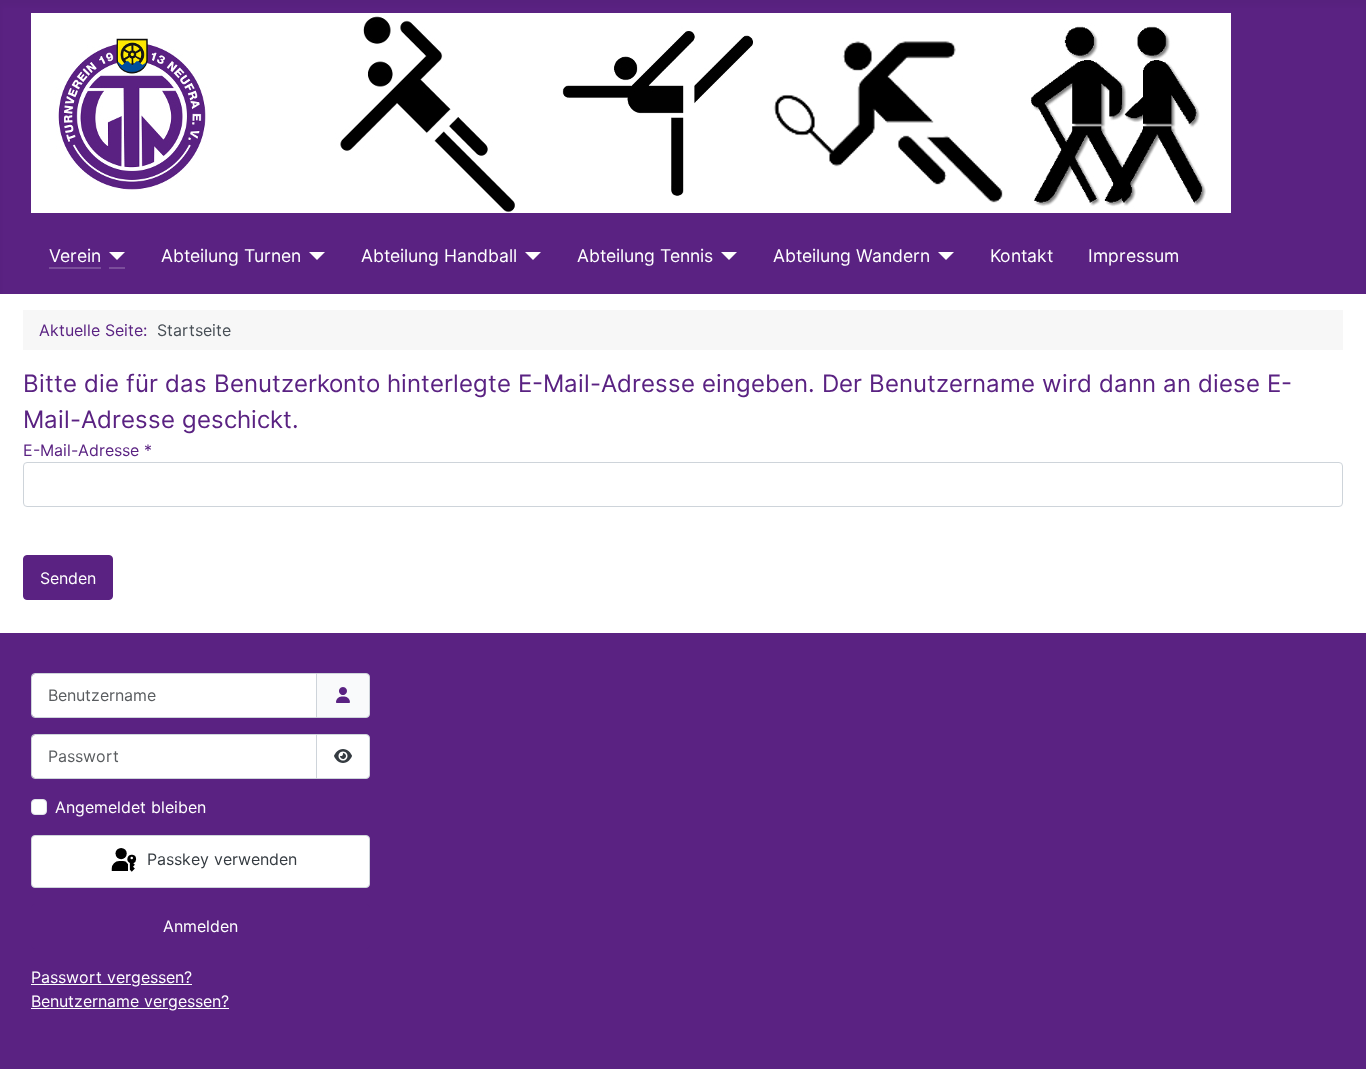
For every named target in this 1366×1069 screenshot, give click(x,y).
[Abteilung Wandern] (942, 256)
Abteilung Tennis (645, 255)
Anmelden (200, 926)
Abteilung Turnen (231, 255)
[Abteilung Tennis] (725, 256)
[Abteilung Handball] (529, 256)
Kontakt (1021, 255)
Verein (75, 255)
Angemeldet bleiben (130, 807)
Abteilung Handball (439, 255)
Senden (68, 578)
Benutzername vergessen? (130, 1001)
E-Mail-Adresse (87, 450)
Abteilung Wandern (851, 255)
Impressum (1133, 255)
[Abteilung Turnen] (313, 256)
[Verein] (113, 256)
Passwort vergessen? (111, 977)
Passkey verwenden (219, 860)
